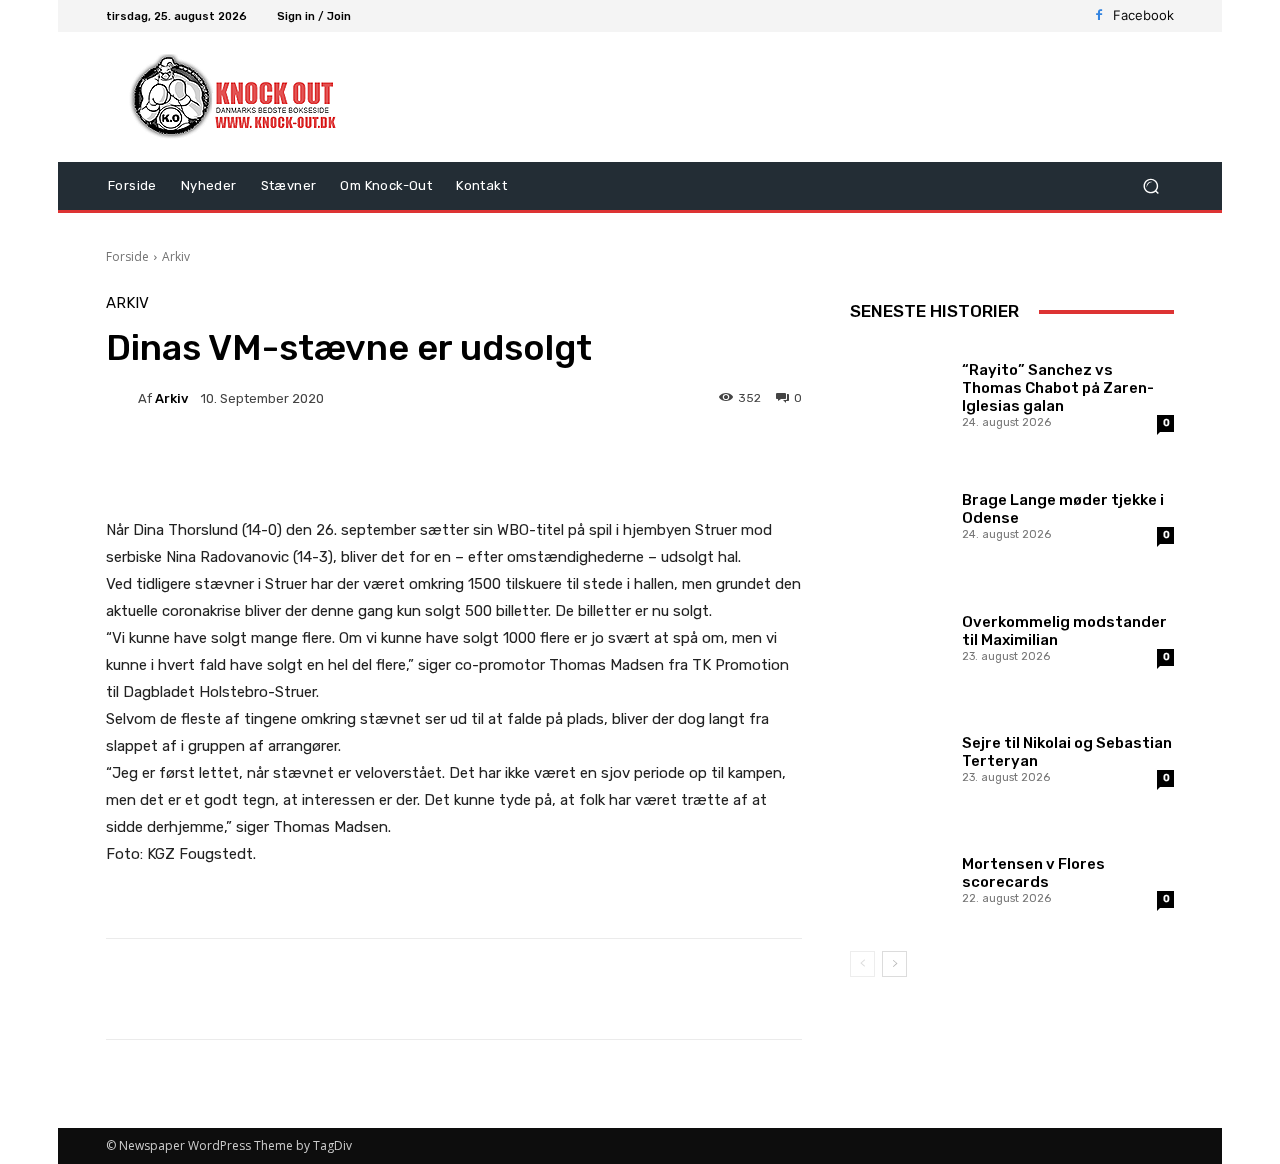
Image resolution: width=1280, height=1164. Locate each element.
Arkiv (176, 256)
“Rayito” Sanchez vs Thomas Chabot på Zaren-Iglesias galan (1058, 388)
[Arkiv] (122, 398)
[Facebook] (1099, 16)
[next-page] (894, 964)
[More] (612, 467)
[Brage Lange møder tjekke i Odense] (898, 513)
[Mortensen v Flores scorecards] (898, 877)
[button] (1150, 186)
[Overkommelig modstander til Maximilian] (898, 635)
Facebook (1143, 15)
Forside (127, 256)
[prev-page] (862, 964)
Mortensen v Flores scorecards (1033, 873)
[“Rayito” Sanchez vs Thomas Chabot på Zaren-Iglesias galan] (898, 392)
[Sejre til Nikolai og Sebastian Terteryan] (898, 756)
